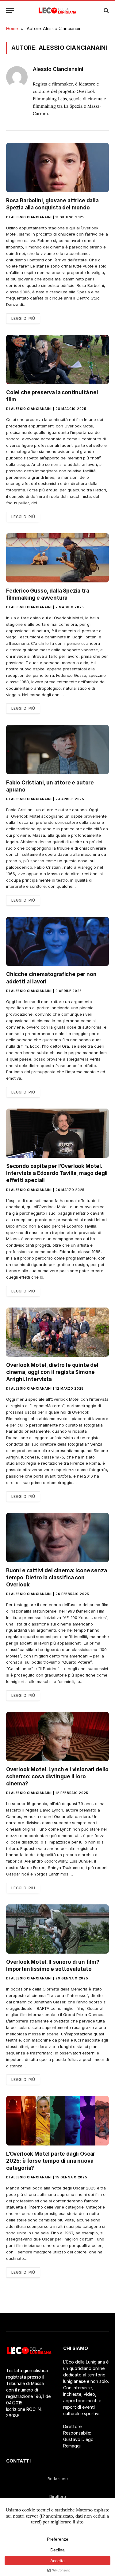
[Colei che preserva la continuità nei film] (57, 359)
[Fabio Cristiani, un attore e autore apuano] (57, 749)
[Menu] (10, 11)
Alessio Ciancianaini (58, 69)
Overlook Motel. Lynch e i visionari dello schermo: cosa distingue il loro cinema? (57, 1776)
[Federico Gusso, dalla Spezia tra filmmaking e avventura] (57, 558)
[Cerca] (106, 11)
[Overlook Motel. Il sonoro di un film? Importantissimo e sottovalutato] (57, 1929)
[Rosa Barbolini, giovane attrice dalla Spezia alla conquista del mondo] (57, 168)
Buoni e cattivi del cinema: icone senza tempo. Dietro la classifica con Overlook (56, 1578)
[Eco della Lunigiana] (57, 10)
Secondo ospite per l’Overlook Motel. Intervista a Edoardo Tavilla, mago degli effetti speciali (57, 1173)
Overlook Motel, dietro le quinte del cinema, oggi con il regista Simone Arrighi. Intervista (52, 1372)
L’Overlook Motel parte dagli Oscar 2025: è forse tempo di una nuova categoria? (51, 2161)
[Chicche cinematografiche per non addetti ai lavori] (57, 941)
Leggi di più (23, 318)
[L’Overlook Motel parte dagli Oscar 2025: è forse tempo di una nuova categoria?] (57, 2121)
